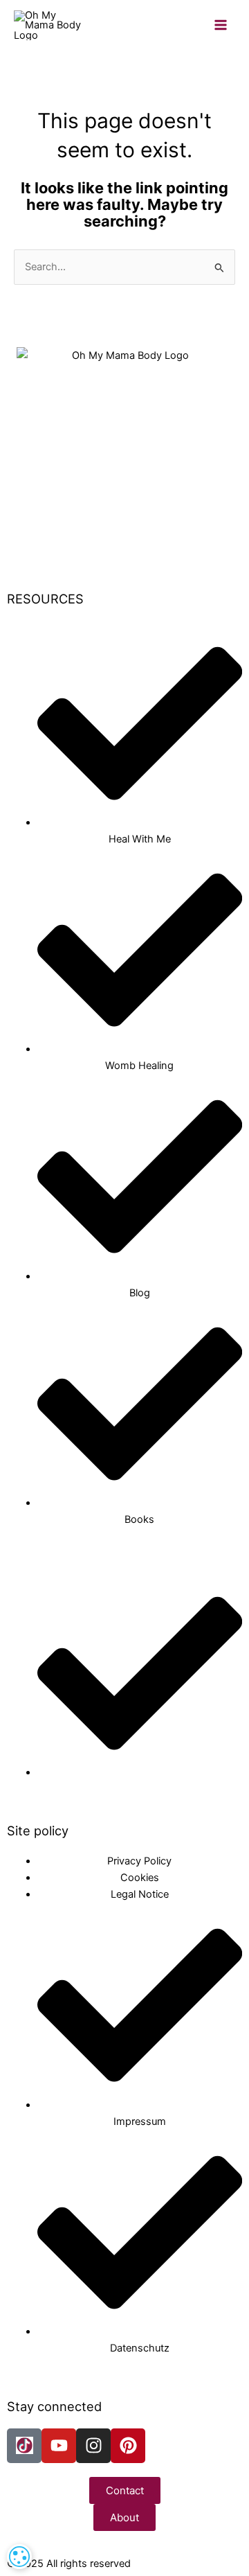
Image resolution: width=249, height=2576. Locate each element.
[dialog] (19, 2557)
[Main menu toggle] (221, 26)
